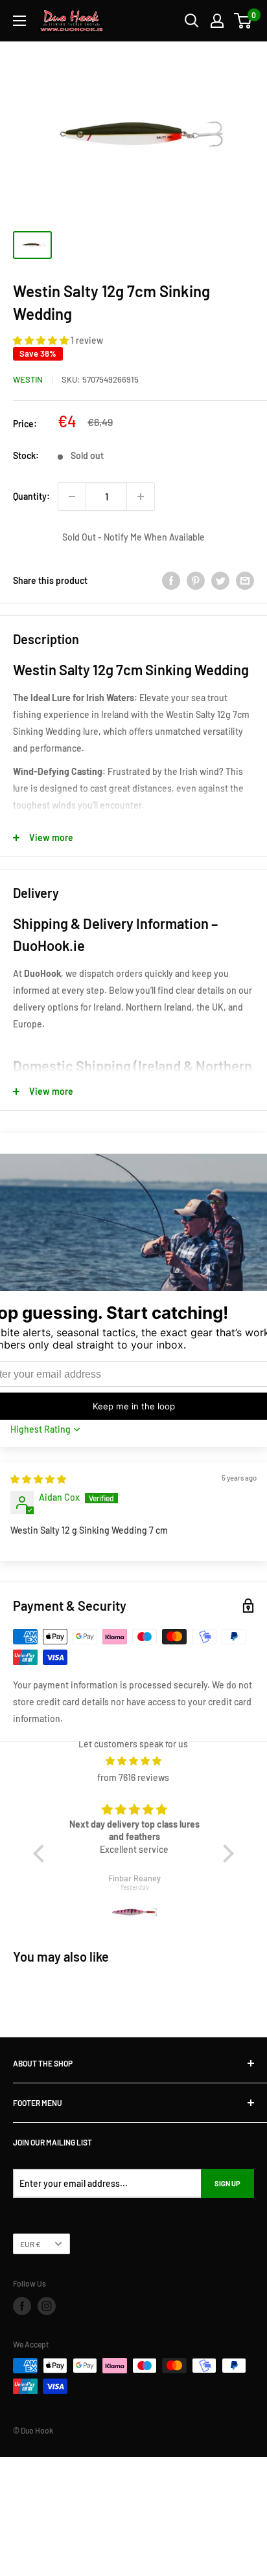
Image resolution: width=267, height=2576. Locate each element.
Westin (28, 379)
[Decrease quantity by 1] (72, 497)
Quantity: (31, 496)
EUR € (30, 2244)
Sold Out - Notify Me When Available (133, 537)
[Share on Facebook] (171, 581)
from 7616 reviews (133, 1777)
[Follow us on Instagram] (47, 2306)
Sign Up (227, 2183)
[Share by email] (245, 581)
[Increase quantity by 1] (141, 497)
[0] (243, 21)
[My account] (217, 21)
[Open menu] (19, 21)
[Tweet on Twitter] (220, 581)
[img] (38, 1479)
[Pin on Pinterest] (196, 581)
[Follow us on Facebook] (22, 2306)
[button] (42, 340)
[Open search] (192, 21)
